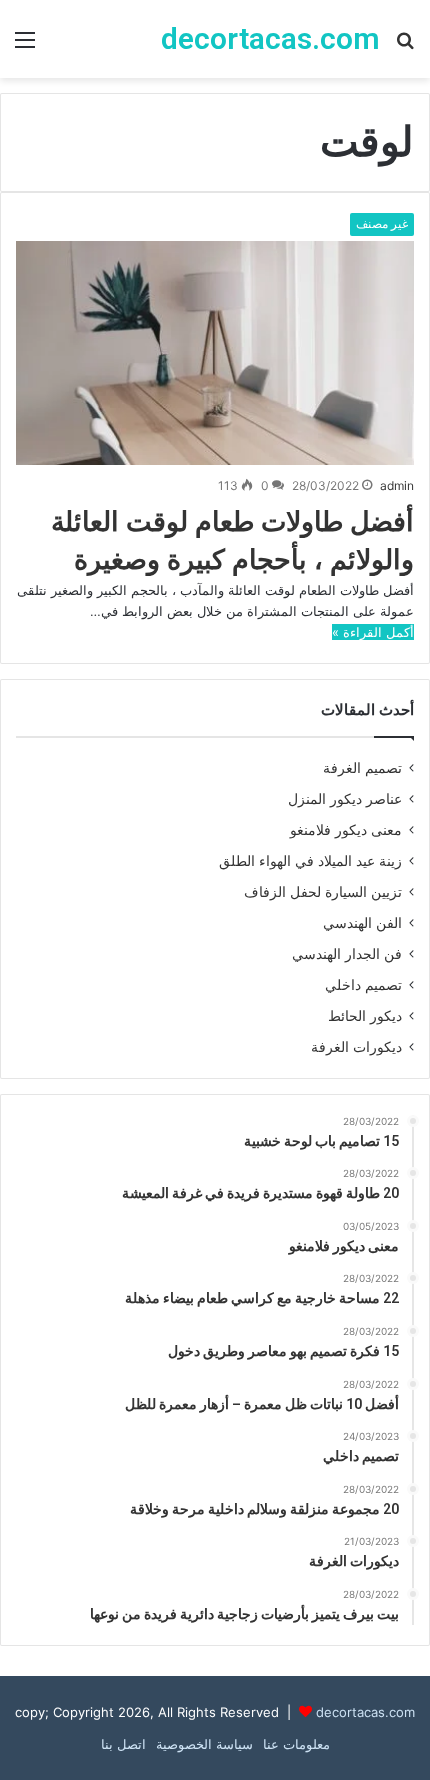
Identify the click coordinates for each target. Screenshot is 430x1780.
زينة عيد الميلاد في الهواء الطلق (310, 861)
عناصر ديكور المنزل (345, 799)
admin (397, 485)
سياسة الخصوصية (204, 1744)
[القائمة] (25, 46)
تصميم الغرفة (362, 768)
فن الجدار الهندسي (347, 954)
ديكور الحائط (365, 1016)
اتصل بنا (123, 1744)
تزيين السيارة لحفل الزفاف (323, 892)
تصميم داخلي (363, 985)
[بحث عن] (405, 46)
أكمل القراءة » (373, 632)
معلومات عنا (296, 1744)
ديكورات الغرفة (356, 1047)
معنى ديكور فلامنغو (346, 830)
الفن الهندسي (362, 923)
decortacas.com (365, 1712)
